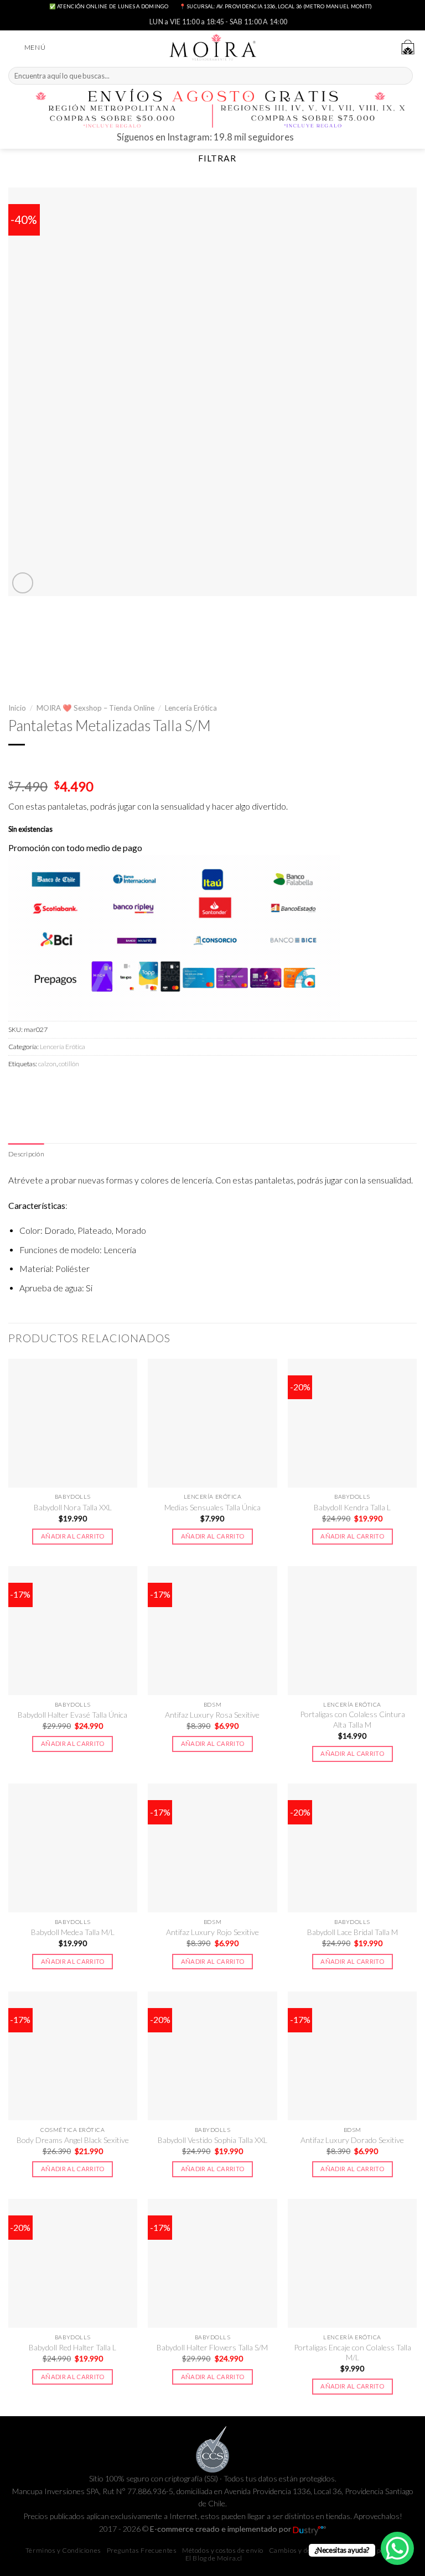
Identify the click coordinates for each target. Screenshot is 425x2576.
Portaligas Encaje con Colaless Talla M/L (353, 2352)
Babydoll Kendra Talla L (352, 1507)
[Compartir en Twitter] (57, 1088)
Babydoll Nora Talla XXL (73, 1507)
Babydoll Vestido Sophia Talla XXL (212, 2140)
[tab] (26, 1154)
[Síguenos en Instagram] (304, 139)
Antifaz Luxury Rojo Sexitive (212, 1932)
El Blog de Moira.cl (214, 2558)
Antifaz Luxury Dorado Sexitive (352, 2140)
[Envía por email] (77, 1088)
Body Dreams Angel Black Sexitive (73, 2140)
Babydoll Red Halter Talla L (72, 2347)
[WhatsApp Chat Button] (397, 2548)
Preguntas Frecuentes (142, 2550)
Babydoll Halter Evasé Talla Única (72, 1715)
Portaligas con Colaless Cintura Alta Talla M (353, 1719)
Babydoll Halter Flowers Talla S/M (212, 2347)
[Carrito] (408, 47)
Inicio (17, 708)
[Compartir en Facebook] (38, 1088)
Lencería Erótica (191, 708)
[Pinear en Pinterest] (96, 1088)
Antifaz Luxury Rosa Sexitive (212, 1715)
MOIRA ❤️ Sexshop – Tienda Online (95, 708)
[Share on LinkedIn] (116, 1088)
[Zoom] (23, 583)
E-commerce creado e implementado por (221, 2529)
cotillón (69, 1064)
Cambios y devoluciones (307, 2550)
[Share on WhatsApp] (18, 1088)
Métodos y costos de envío (223, 2550)
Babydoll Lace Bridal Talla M (353, 1932)
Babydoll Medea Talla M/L (73, 1932)
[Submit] (403, 76)
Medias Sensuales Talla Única (212, 1507)
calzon (47, 1064)
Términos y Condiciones (63, 2550)
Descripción (26, 1154)
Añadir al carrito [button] (73, 1536)
